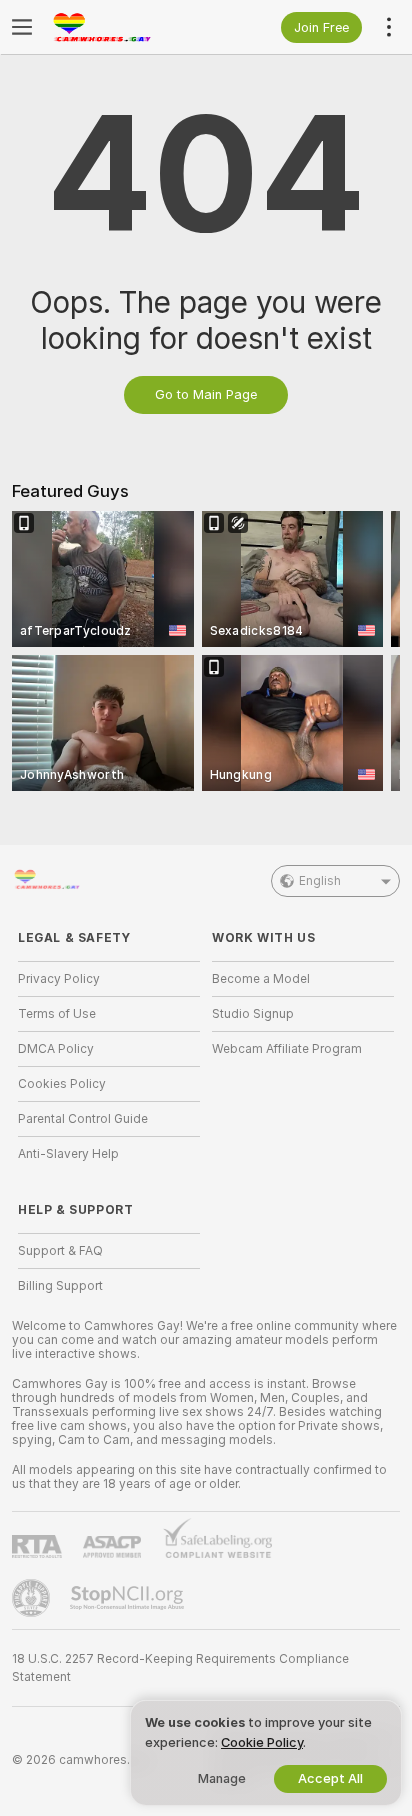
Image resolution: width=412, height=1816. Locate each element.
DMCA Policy (56, 1049)
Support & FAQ (60, 1251)
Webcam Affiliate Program (287, 1049)
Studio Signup (253, 1014)
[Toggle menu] (22, 27)
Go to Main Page (206, 394)
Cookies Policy (62, 1084)
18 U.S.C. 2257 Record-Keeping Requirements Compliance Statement (180, 1668)
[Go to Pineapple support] (33, 1598)
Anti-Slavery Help (68, 1154)
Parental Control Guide (83, 1119)
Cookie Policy (262, 1742)
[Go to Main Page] (125, 27)
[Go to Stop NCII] (129, 1598)
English (320, 881)
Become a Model (261, 979)
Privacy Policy (59, 979)
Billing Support (60, 1286)
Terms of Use (57, 1014)
